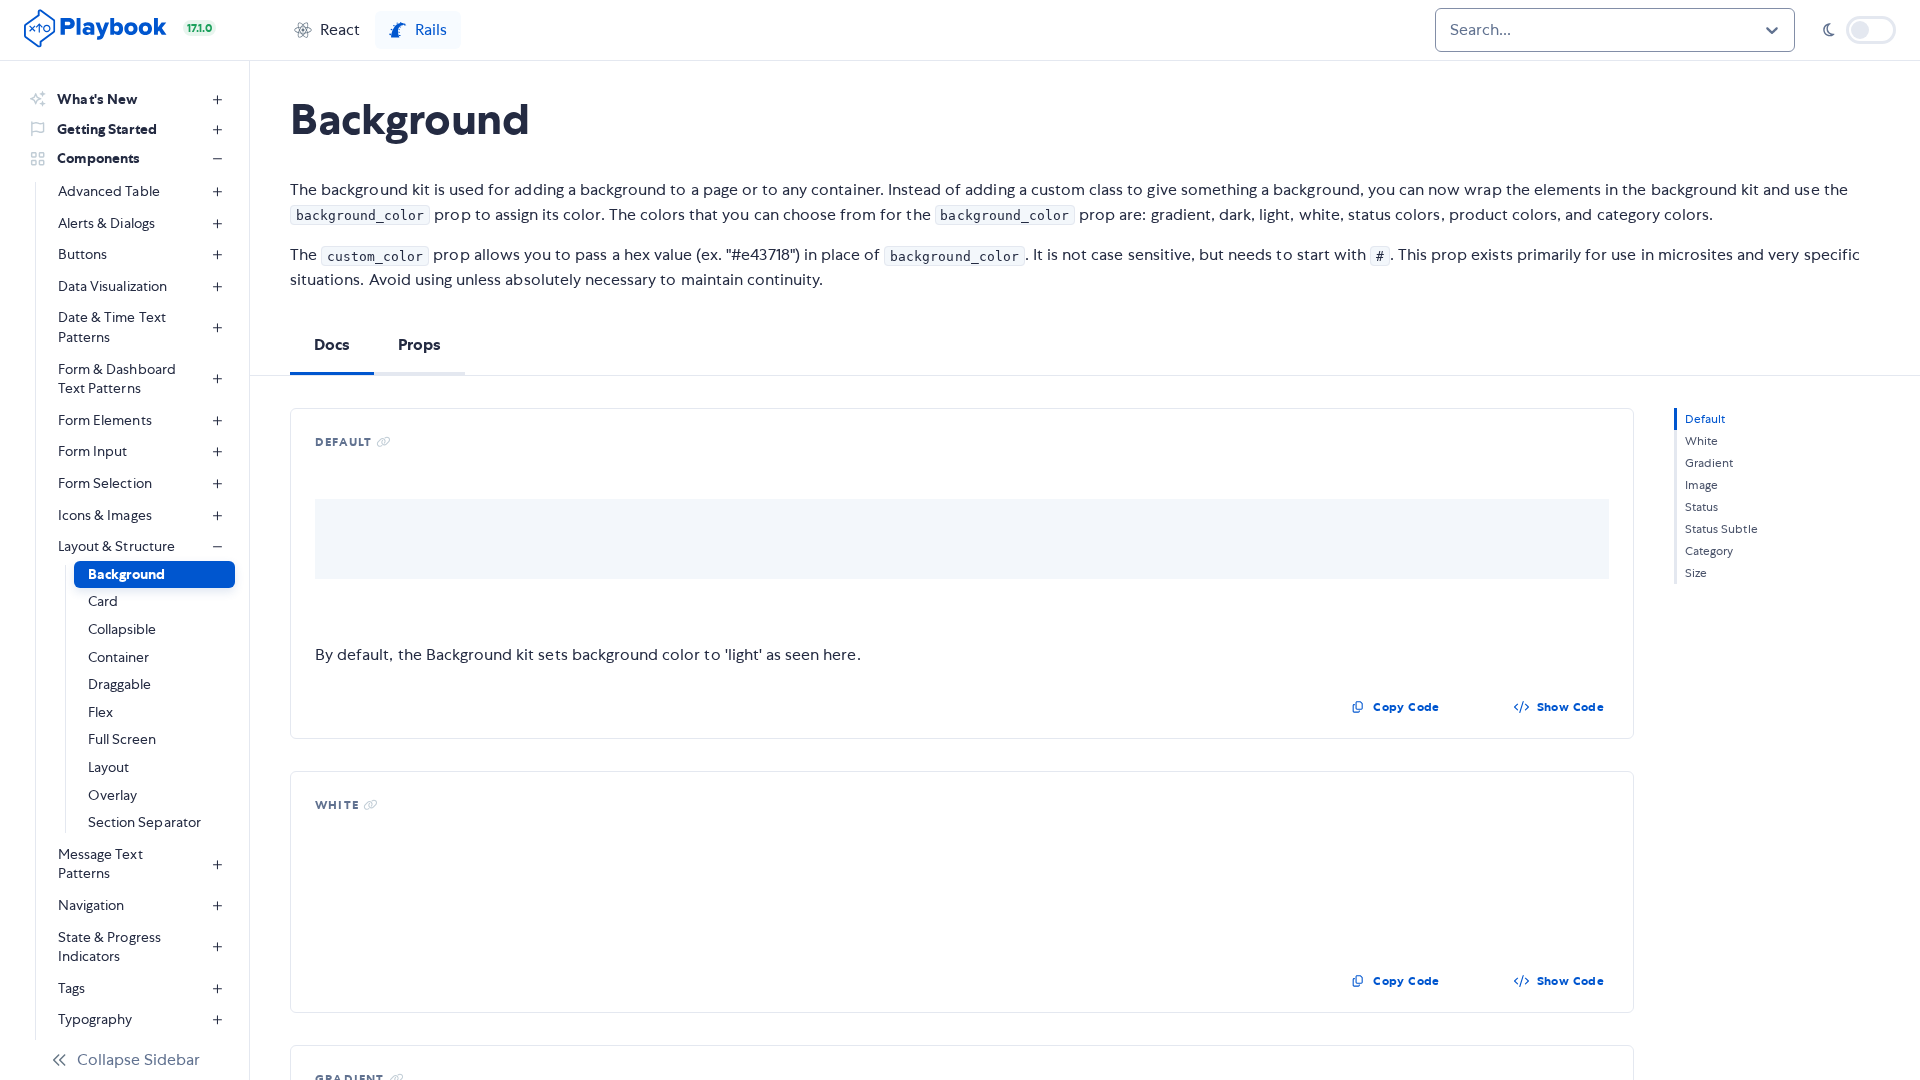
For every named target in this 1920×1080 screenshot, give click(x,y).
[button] (327, 30)
